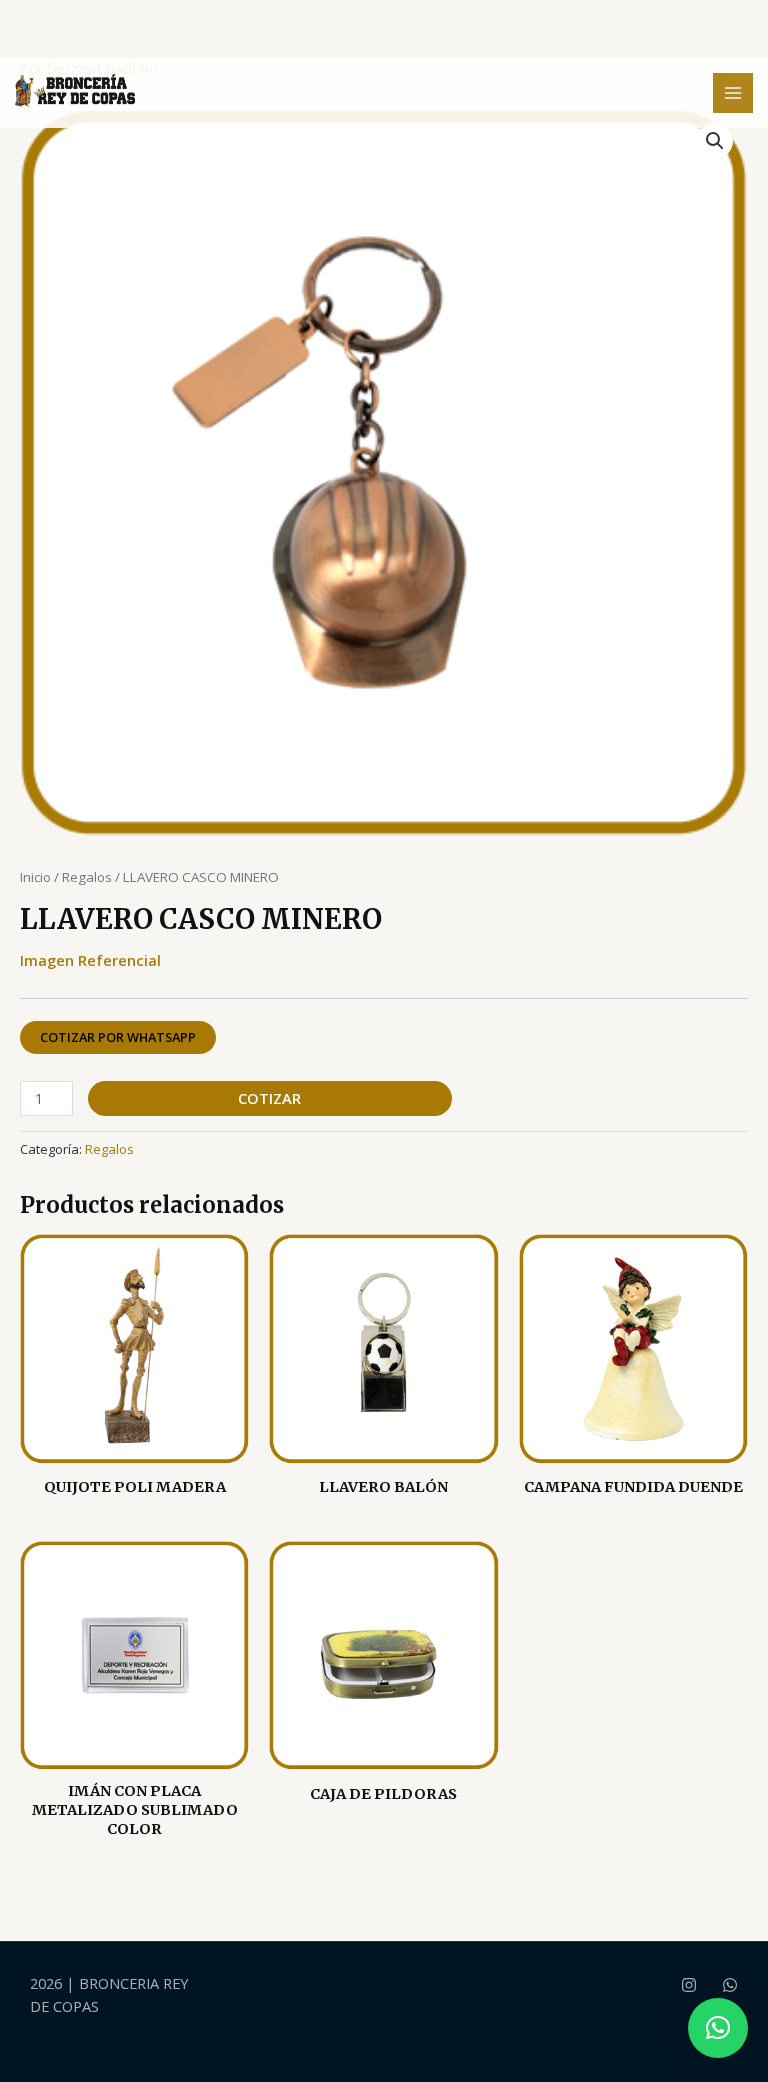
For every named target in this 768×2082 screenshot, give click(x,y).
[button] (715, 141)
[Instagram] (689, 1985)
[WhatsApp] (730, 1985)
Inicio (35, 877)
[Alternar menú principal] (733, 93)
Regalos (87, 877)
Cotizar (269, 1098)
